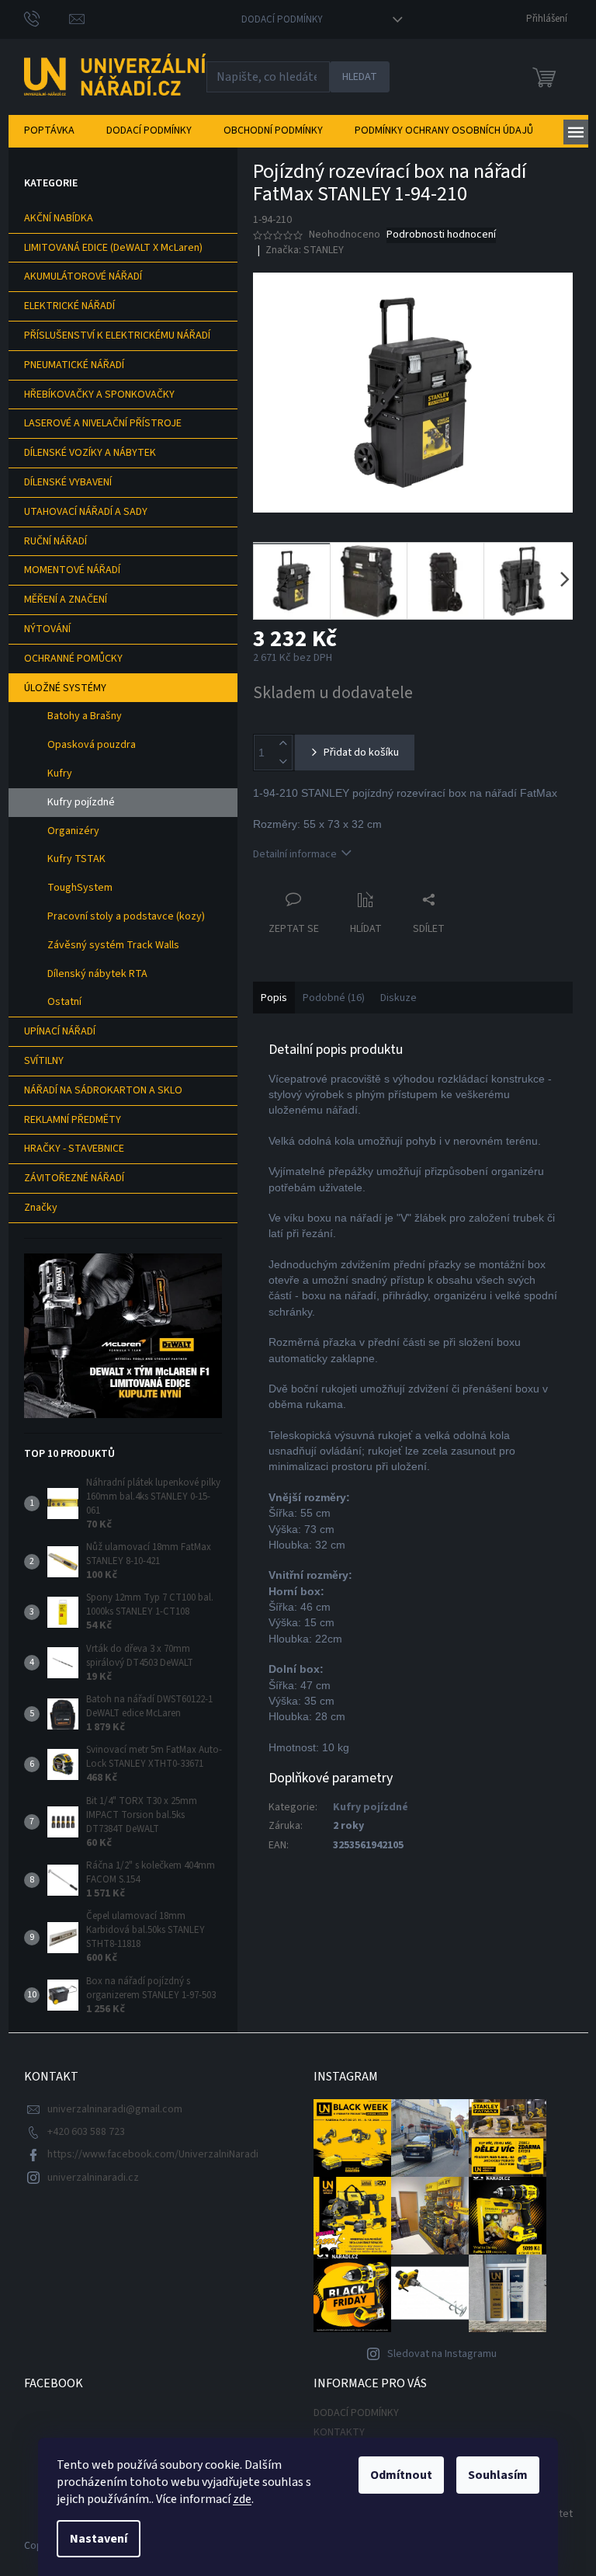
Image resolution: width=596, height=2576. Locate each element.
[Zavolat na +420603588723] (47, 19)
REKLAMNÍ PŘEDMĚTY (73, 1120)
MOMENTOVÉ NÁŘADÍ (72, 570)
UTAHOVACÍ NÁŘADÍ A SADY (86, 512)
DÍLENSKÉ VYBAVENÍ (68, 482)
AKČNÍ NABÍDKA (59, 218)
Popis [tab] (274, 998)
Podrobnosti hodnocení (441, 235)
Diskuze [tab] (398, 998)
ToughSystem (80, 888)
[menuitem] (49, 130)
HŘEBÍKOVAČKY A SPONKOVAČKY (99, 395)
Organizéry (73, 831)
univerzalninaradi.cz (93, 2178)
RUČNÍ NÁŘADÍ (55, 541)
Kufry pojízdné (81, 802)
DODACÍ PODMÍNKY (282, 19)
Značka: (305, 250)
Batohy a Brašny (85, 716)
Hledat (360, 77)
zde (242, 2499)
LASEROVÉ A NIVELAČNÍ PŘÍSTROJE (103, 423)
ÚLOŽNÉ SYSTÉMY (65, 688)
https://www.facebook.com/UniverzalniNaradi (153, 2154)
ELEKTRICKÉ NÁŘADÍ (69, 306)
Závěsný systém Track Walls (113, 945)
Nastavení (99, 2539)
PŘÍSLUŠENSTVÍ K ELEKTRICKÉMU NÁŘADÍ (117, 335)
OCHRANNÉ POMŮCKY (73, 659)
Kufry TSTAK (76, 859)
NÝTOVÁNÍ (47, 629)
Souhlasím (498, 2475)
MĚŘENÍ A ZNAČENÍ (66, 600)
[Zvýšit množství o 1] (283, 744)
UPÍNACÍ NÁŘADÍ (60, 1031)
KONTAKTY (339, 2432)
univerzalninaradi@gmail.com (115, 2109)
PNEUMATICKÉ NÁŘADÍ (74, 365)
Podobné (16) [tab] (334, 998)
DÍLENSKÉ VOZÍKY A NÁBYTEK (90, 453)
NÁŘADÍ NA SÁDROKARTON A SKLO (103, 1090)
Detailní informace (295, 854)
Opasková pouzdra (92, 745)
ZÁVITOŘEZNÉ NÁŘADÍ (74, 1178)
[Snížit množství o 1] (283, 761)
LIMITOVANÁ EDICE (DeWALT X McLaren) (113, 248)
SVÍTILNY (44, 1061)
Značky (41, 1208)
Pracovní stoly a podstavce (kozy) (126, 916)
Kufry (60, 773)
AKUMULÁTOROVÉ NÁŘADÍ (83, 276)
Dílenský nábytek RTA (97, 974)
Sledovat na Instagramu (442, 2354)
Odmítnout (401, 2475)
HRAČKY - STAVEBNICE (74, 1149)
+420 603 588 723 (86, 2132)
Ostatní (64, 1002)
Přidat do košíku (361, 753)
